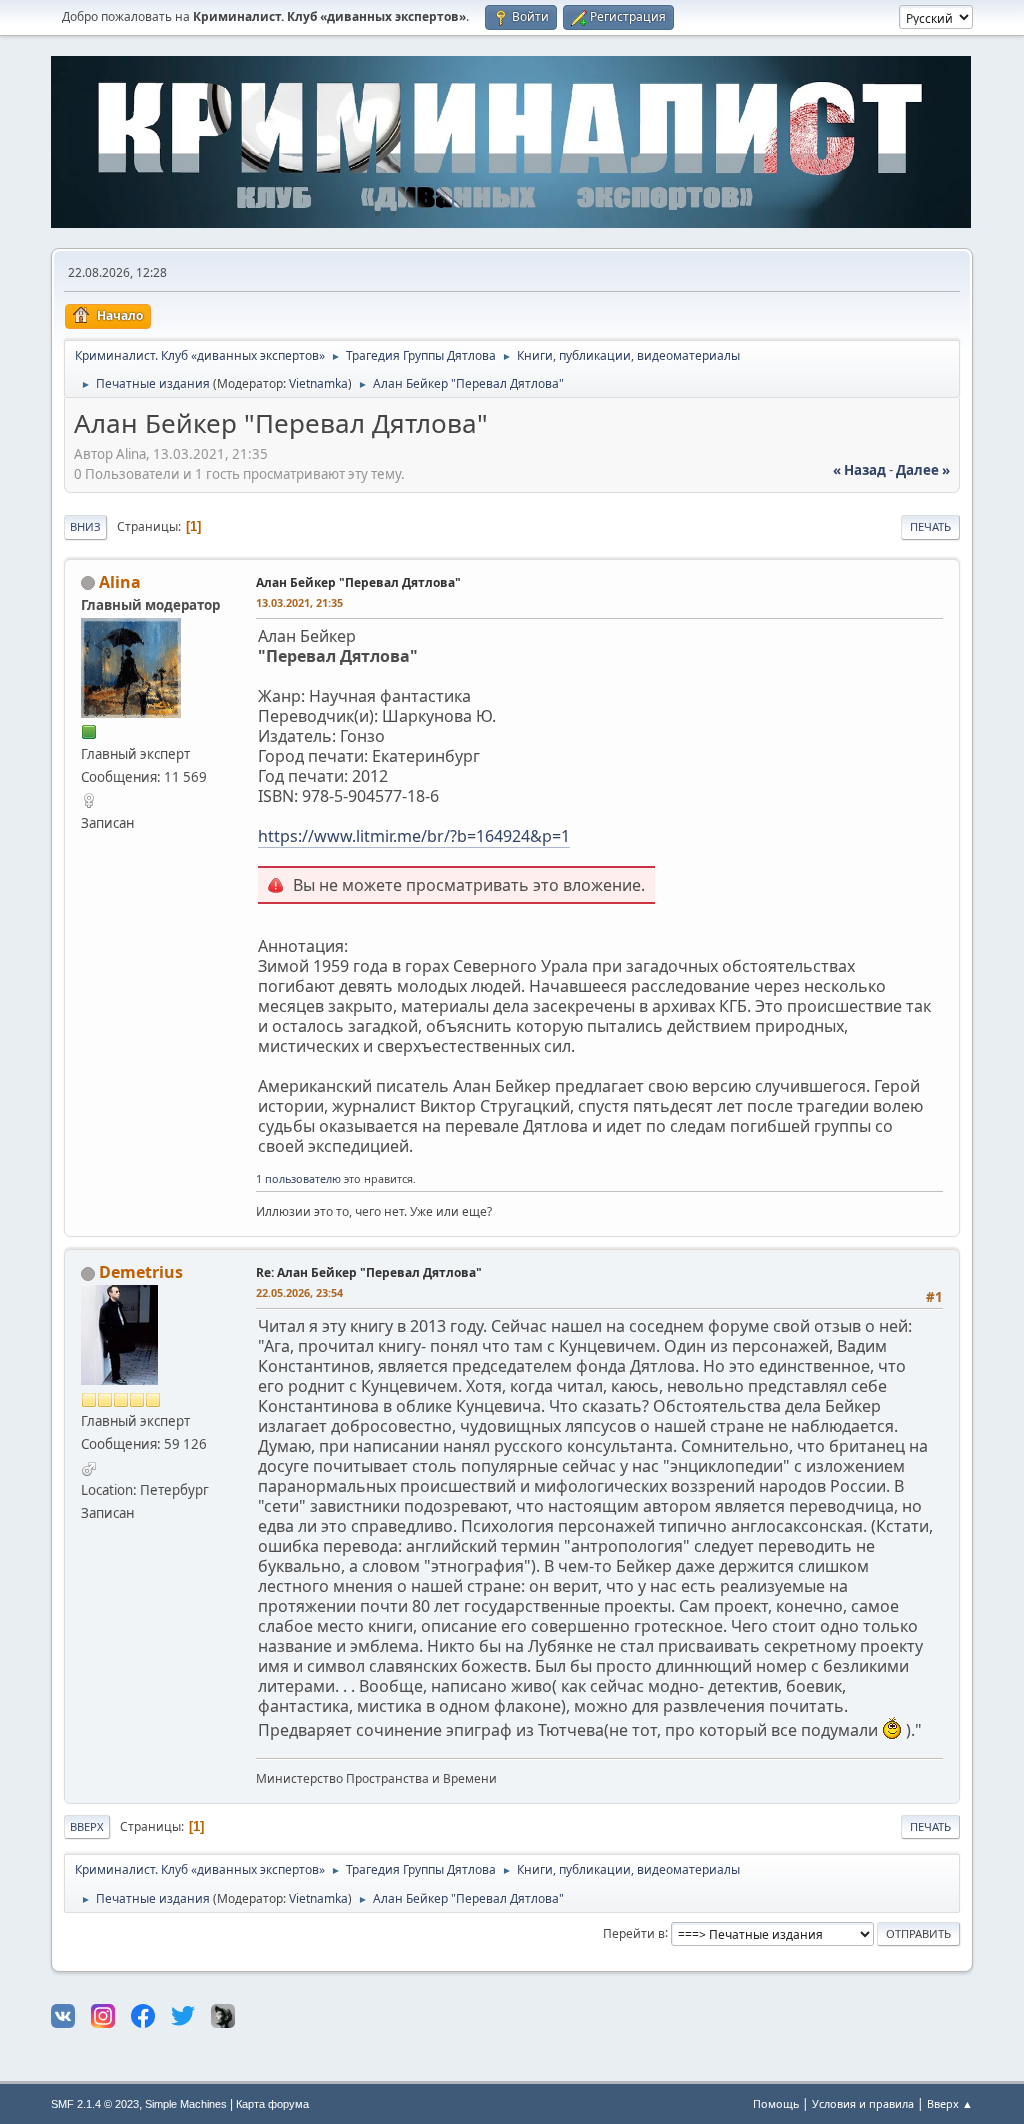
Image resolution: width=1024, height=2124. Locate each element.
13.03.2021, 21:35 (299, 602)
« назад (859, 470)
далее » (923, 470)
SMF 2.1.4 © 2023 (95, 2104)
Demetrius (141, 1272)
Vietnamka (318, 383)
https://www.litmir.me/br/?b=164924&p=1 (414, 836)
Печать (930, 526)
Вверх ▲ (950, 2103)
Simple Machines (186, 2104)
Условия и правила (863, 2103)
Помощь (776, 2103)
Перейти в (634, 1932)
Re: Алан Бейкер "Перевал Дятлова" (369, 1272)
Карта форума (272, 2104)
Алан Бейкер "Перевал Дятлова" (358, 582)
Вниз (85, 526)
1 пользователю (298, 1178)
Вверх (87, 1826)
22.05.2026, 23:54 (299, 1292)
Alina (120, 582)
